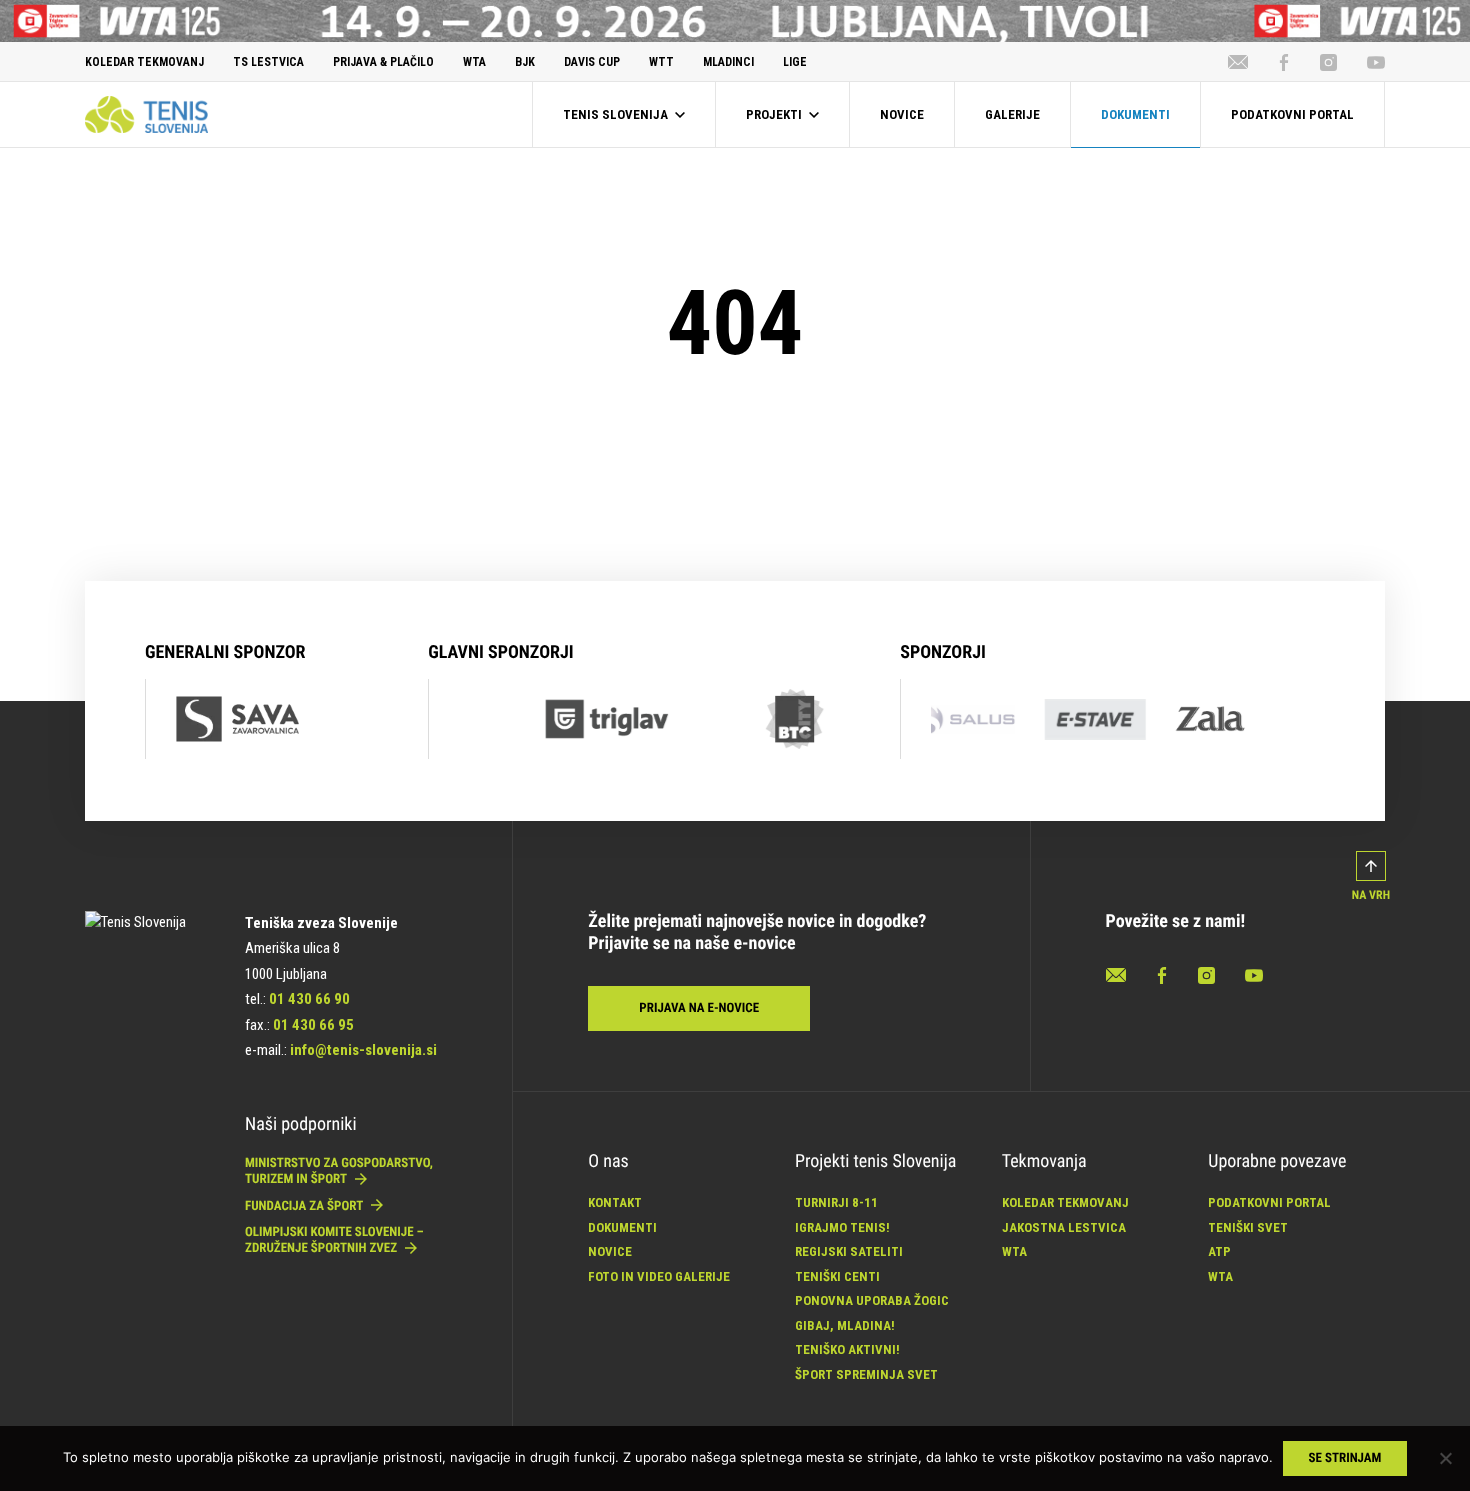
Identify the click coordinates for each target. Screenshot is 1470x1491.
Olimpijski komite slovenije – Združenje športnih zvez (334, 1240)
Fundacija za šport (305, 1206)
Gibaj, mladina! (845, 1325)
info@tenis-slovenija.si (363, 1050)
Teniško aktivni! (847, 1349)
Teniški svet (1248, 1227)
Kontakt (615, 1202)
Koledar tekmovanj (1065, 1202)
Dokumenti (622, 1227)
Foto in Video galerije (659, 1276)
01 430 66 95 (313, 1025)
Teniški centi (837, 1276)
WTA (1014, 1251)
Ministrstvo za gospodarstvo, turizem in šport (339, 1171)
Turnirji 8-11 (836, 1202)
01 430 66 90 (309, 999)
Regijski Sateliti (849, 1251)
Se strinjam (1345, 1458)
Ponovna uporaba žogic (872, 1300)
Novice (610, 1251)
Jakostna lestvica (1064, 1227)
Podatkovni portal (1269, 1202)
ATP (1219, 1251)
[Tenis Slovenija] (146, 114)
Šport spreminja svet (866, 1374)
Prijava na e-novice (699, 1008)
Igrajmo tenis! (842, 1227)
